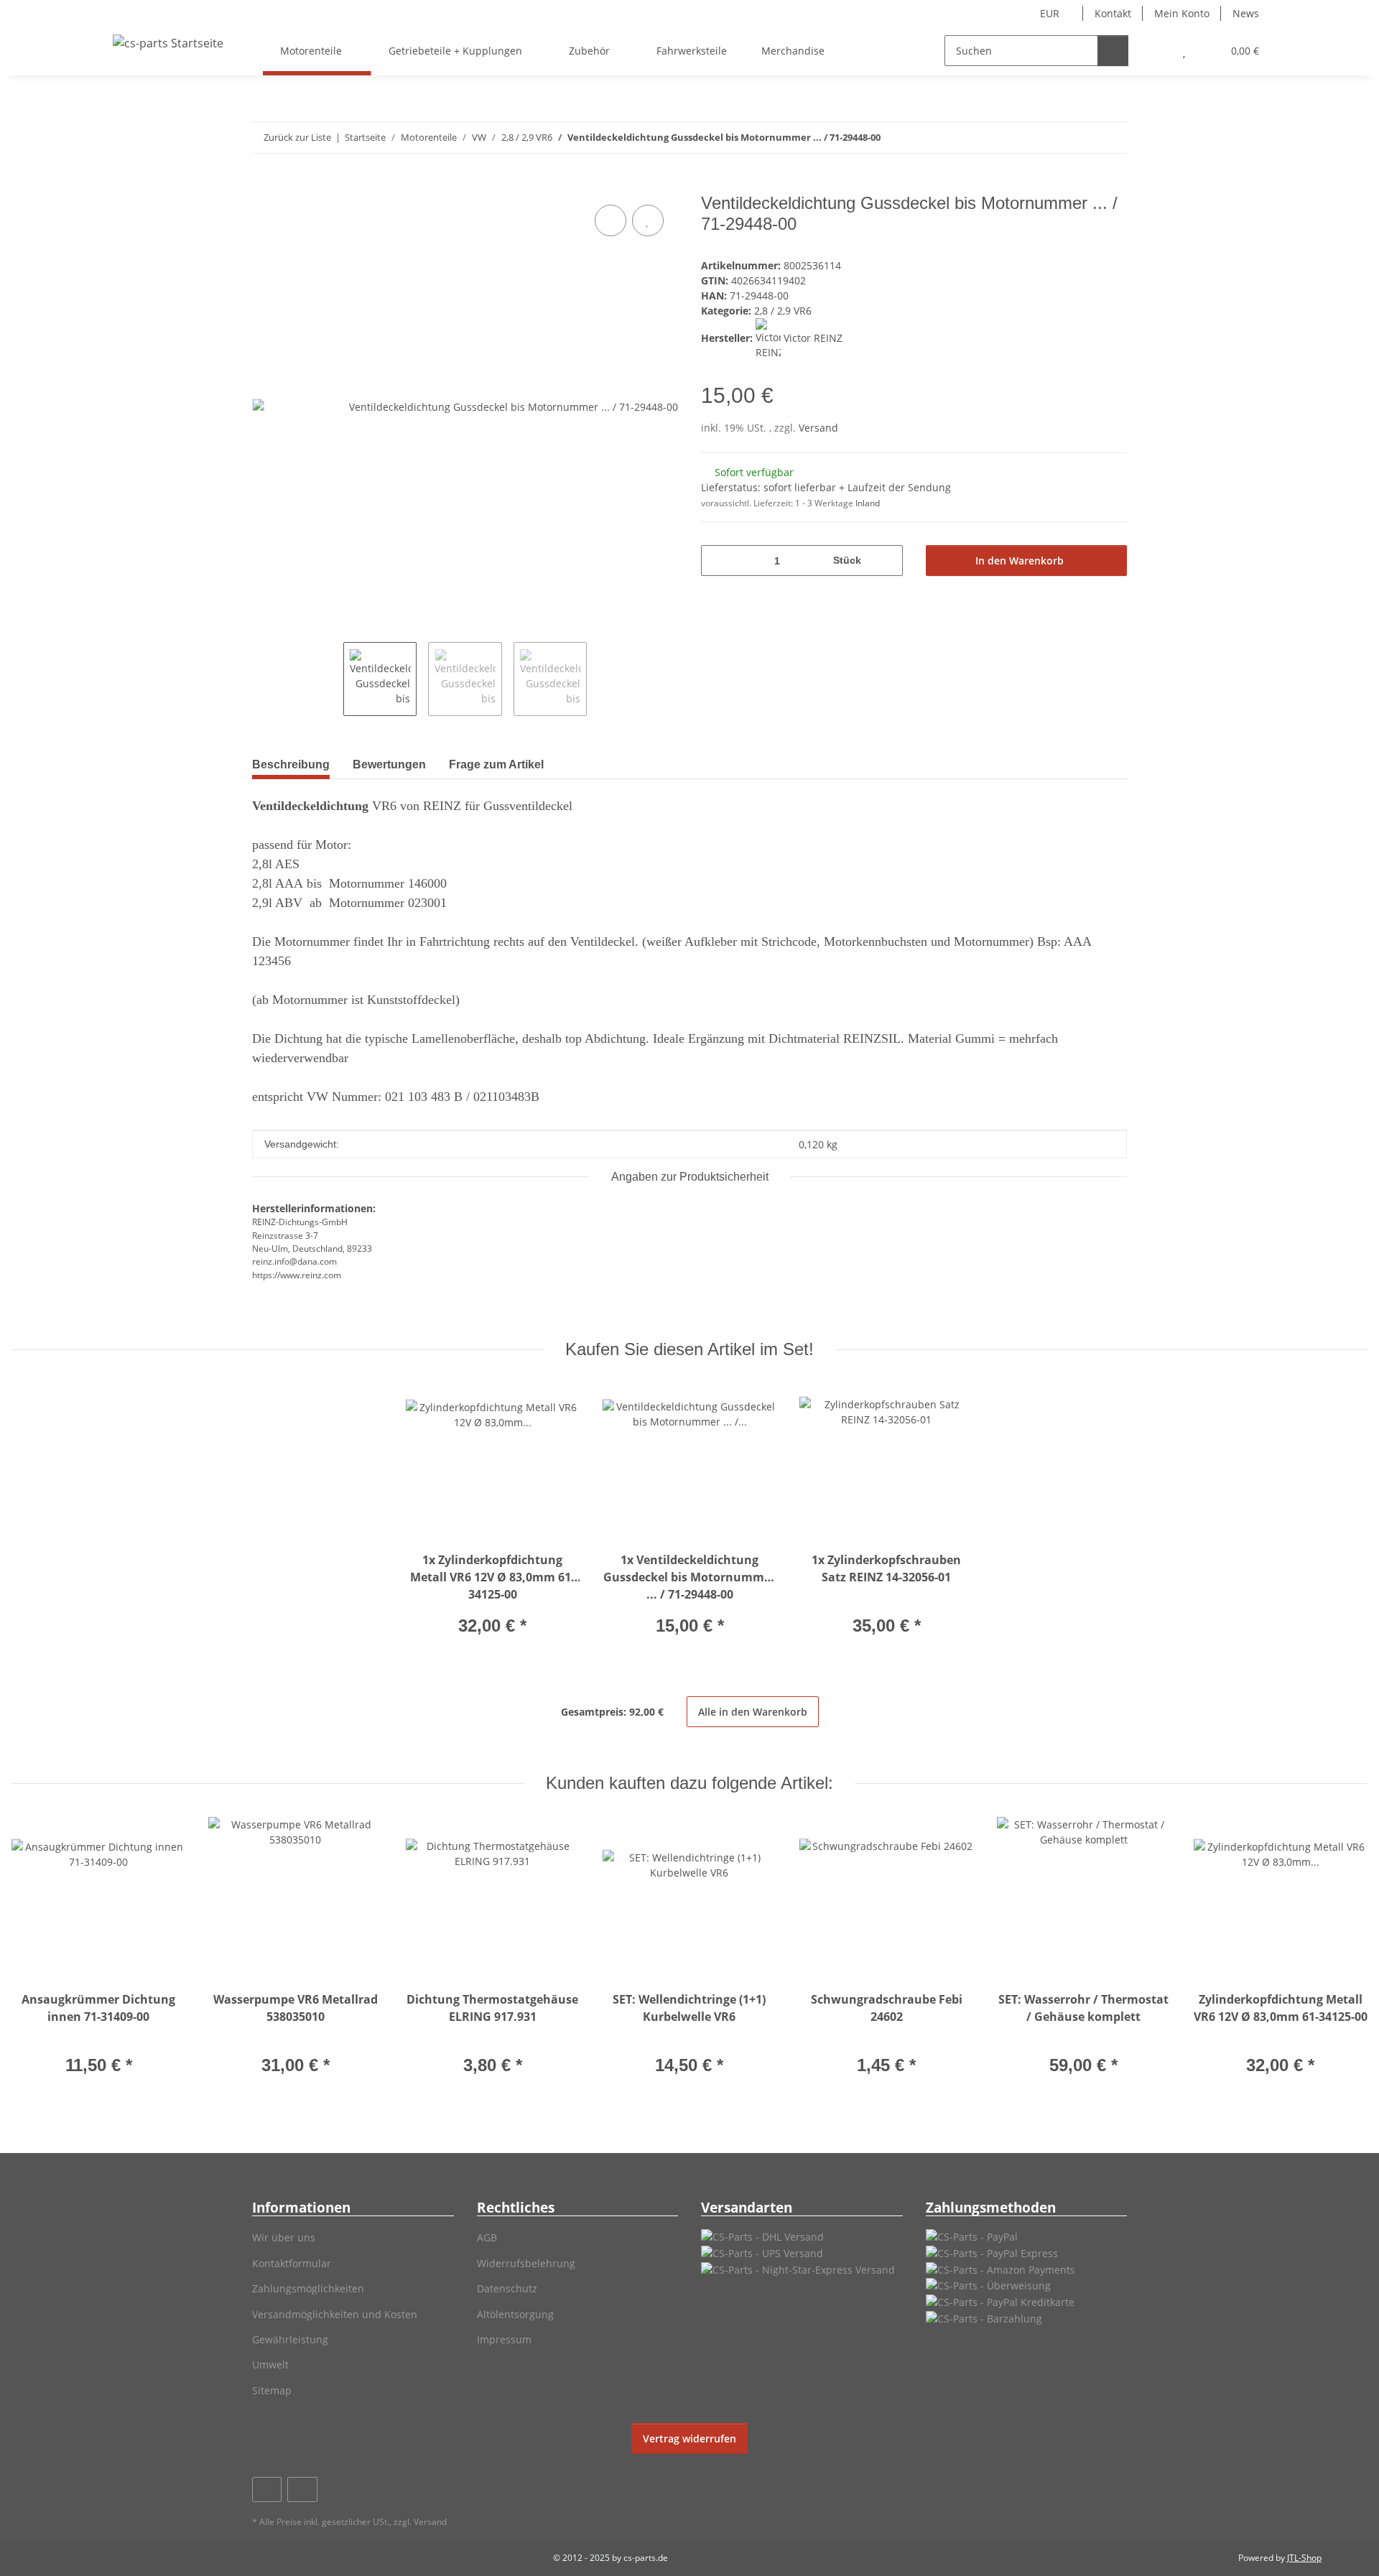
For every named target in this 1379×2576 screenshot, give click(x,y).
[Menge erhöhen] (887, 561)
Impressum (504, 2339)
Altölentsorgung (515, 2314)
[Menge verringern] (717, 561)
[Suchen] (1113, 51)
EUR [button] (1050, 13)
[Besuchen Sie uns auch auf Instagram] (302, 2489)
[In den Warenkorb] (264, 185)
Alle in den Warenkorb (753, 1712)
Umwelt (270, 2365)
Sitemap (272, 2390)
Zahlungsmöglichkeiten (308, 2288)
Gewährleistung (290, 2339)
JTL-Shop (1304, 2558)
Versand (818, 428)
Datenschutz (507, 2288)
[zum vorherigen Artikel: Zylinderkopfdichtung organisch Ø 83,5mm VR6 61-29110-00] (1081, 138)
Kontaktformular (292, 2263)
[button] (1155, 51)
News (1246, 13)
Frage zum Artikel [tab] (496, 764)
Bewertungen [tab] (389, 764)
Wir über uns (284, 2237)
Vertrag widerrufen (689, 2438)
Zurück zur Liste (297, 137)
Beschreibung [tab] (291, 764)
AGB (487, 2237)
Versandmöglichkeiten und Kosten (335, 2314)
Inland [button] (868, 503)
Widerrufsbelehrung (526, 2263)
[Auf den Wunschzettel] (648, 220)
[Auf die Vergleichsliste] (610, 220)
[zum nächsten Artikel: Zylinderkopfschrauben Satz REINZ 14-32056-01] (1111, 138)
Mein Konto (1182, 13)
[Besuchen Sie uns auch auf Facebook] (267, 2489)
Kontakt (1113, 13)
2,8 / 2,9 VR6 (783, 311)
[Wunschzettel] (1184, 51)
